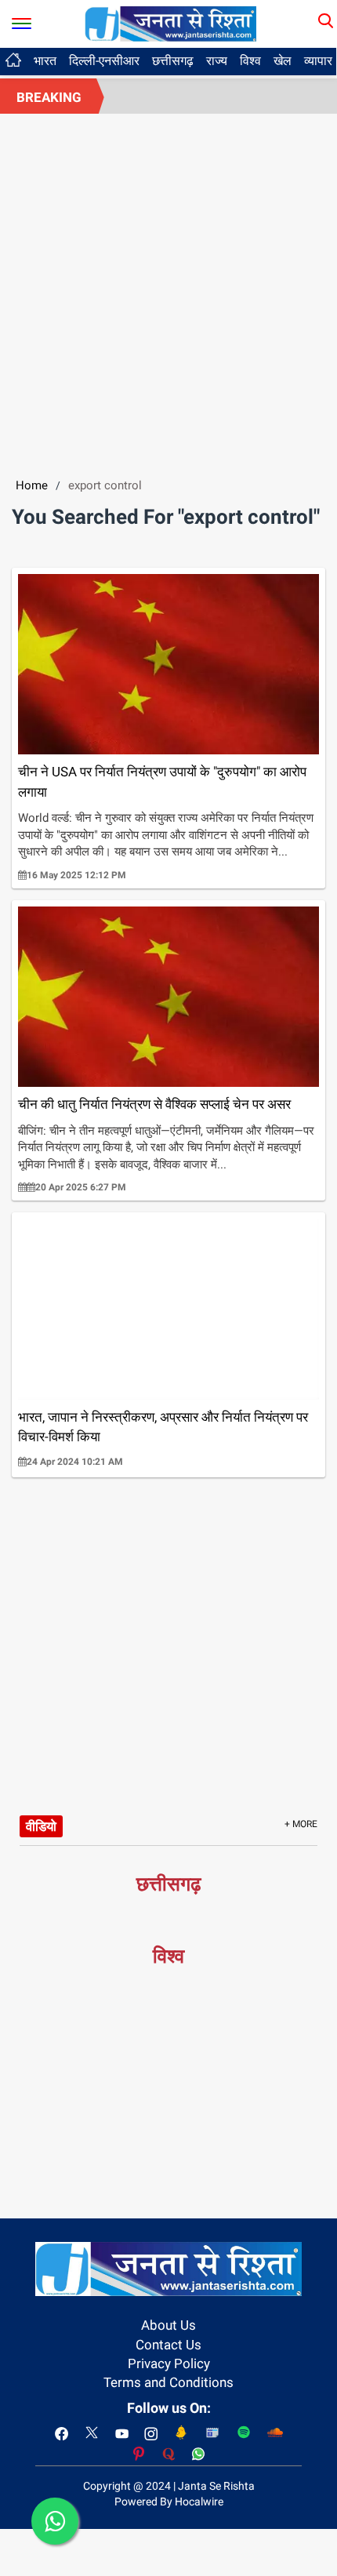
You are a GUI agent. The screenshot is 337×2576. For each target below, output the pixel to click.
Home (32, 485)
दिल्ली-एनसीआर (104, 61)
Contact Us (168, 2345)
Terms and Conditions (168, 2382)
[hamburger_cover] (22, 20)
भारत (45, 61)
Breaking (49, 97)
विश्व (250, 61)
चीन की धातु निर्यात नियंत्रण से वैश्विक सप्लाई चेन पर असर (154, 1104)
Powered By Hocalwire (169, 2502)
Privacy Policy (169, 2363)
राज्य (217, 61)
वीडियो (41, 1826)
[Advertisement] (168, 290)
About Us (168, 2325)
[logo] (171, 23)
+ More (301, 1824)
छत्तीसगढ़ (173, 61)
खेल (283, 61)
